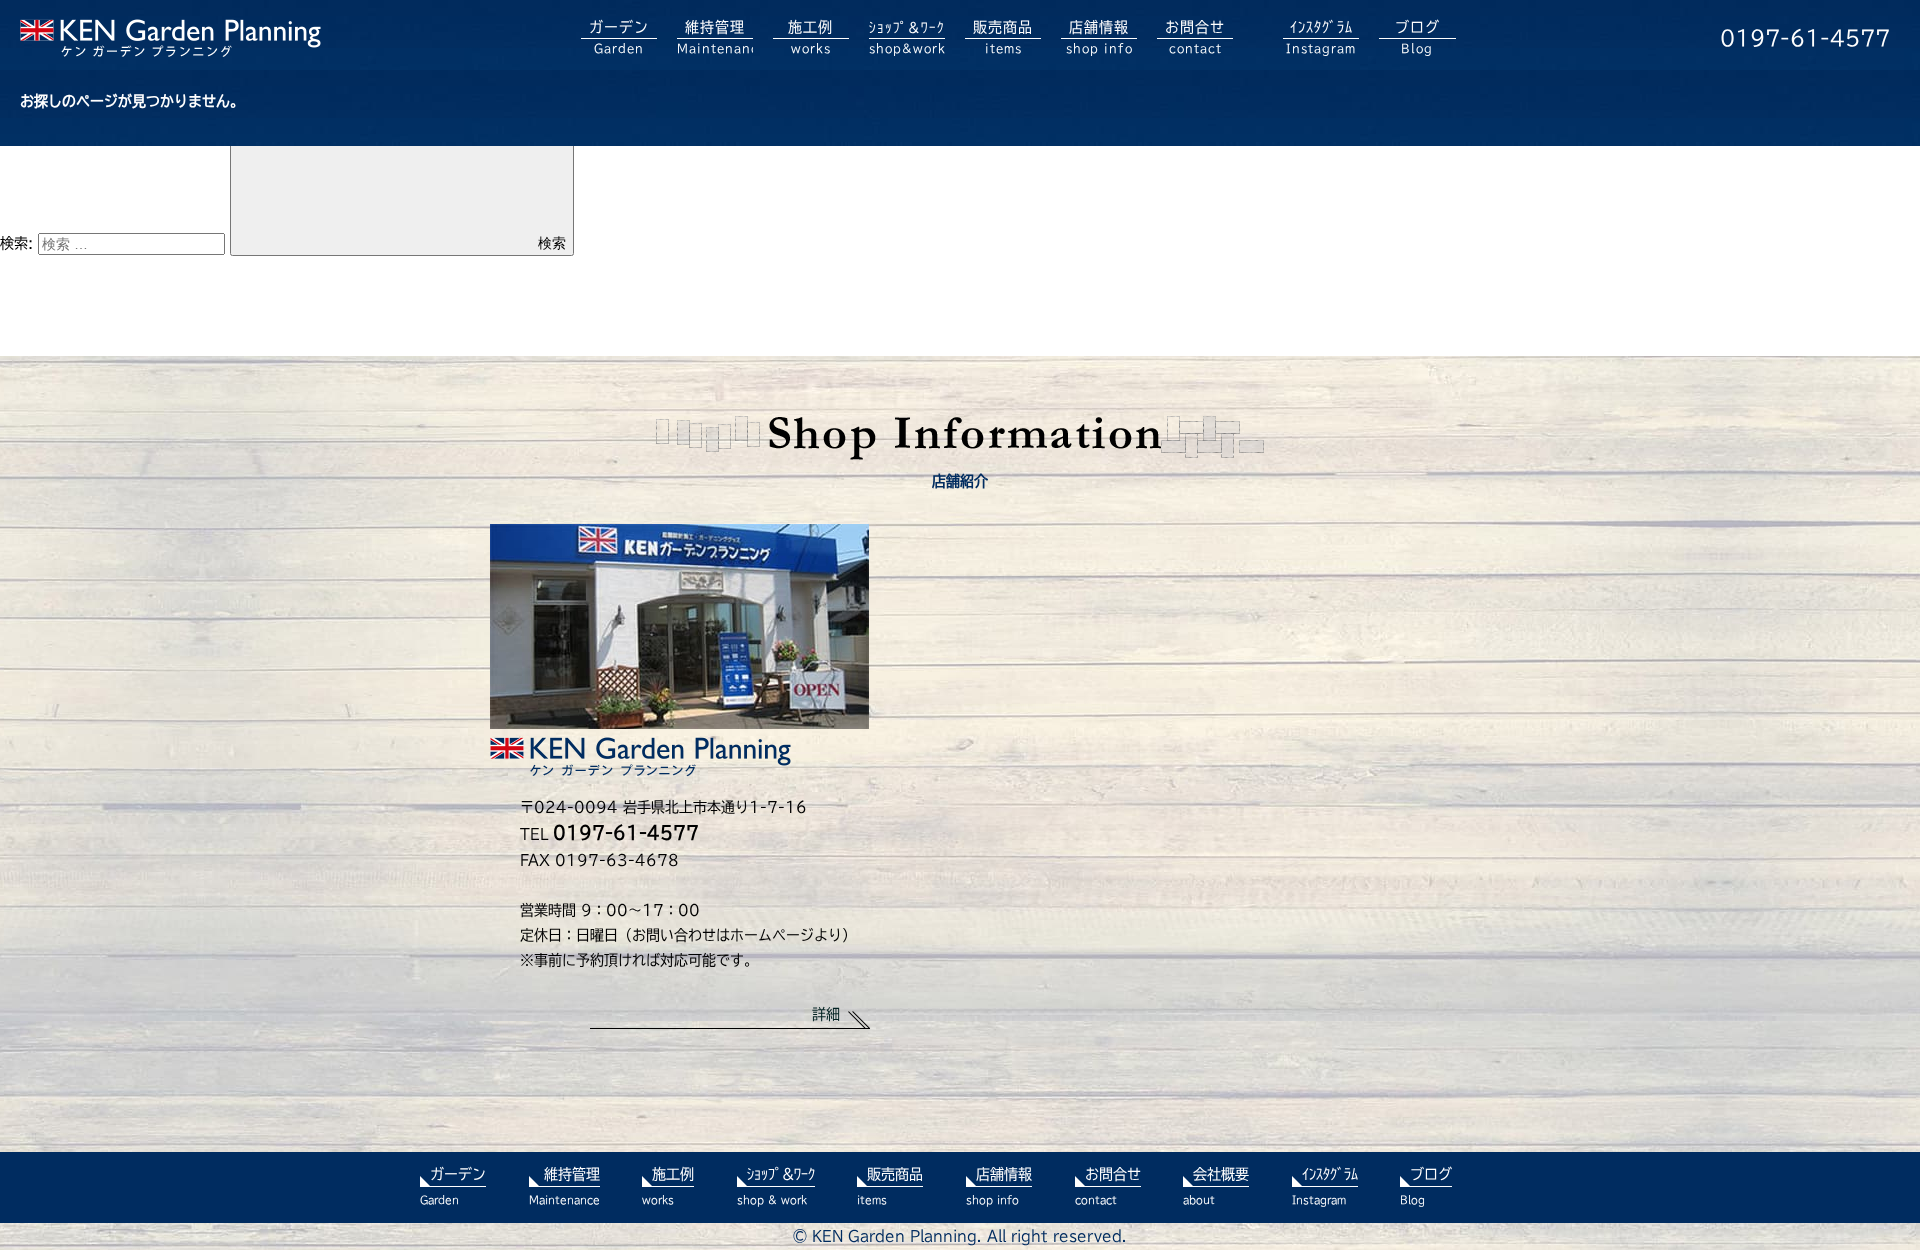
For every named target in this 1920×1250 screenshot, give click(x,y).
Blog (1417, 37)
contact (1195, 37)
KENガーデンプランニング (170, 38)
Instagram (1321, 37)
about (1216, 1186)
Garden (619, 37)
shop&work (907, 37)
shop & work (776, 1186)
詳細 (826, 1014)
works (810, 37)
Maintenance (715, 37)
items (1003, 37)
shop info (1099, 37)
